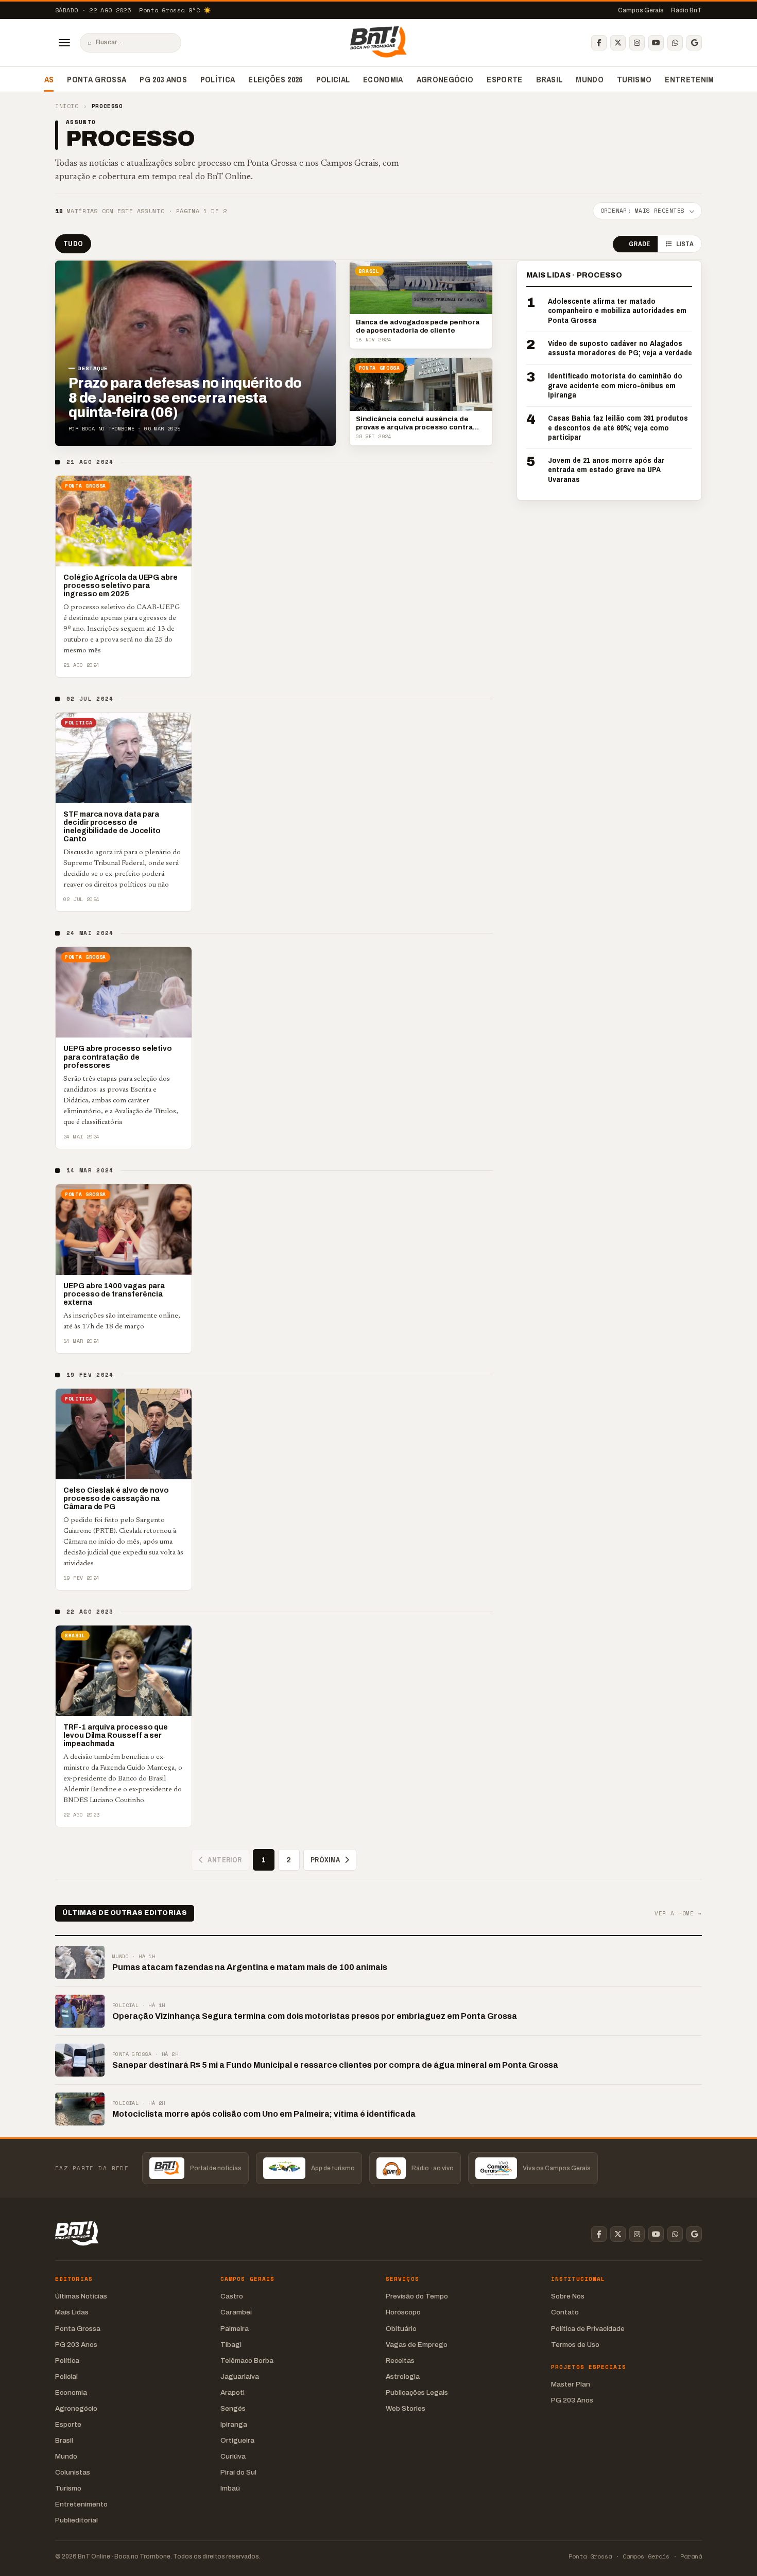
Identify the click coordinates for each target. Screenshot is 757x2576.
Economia (383, 79)
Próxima (325, 1860)
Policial (333, 79)
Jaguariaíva (240, 2376)
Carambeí (236, 2312)
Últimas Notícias (81, 2296)
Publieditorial (76, 2520)
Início (67, 106)
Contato (565, 2312)
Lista (685, 244)
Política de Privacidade (588, 2329)
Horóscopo (403, 2312)
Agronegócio (445, 79)
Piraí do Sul (238, 2472)
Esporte (504, 79)
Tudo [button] (73, 244)
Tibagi (231, 2345)
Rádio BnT (686, 10)
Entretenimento (700, 79)
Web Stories (406, 2408)
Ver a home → (678, 1914)
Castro (232, 2296)
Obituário (401, 2329)
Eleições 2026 (275, 79)
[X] (618, 43)
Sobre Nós (568, 2296)
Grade (639, 244)
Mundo (590, 79)
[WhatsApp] (675, 43)
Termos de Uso (575, 2345)
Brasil (549, 79)
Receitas (400, 2361)
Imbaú (230, 2488)
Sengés (233, 2408)
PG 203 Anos (163, 79)
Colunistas (73, 2472)
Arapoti (233, 2392)
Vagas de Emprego (417, 2345)
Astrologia (403, 2376)
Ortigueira (237, 2440)
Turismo (634, 79)
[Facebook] (599, 43)
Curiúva (233, 2456)
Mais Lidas (72, 2312)
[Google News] (694, 43)
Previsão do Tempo (417, 2296)
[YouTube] (656, 43)
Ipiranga (234, 2424)
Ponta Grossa (97, 79)
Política (218, 79)
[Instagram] (637, 43)
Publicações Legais (417, 2392)
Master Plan (571, 2384)
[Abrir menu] (64, 43)
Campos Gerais (641, 10)
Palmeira (235, 2329)
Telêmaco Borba (247, 2361)
